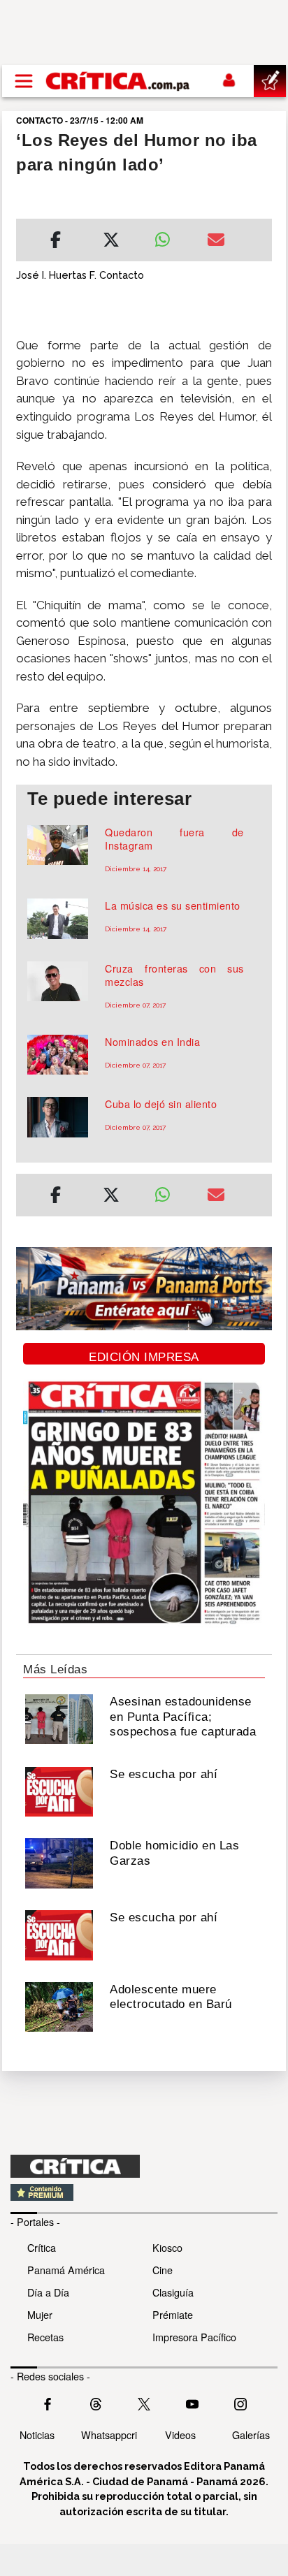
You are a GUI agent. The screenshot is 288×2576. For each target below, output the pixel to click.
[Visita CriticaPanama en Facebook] (48, 2402)
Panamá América (66, 2270)
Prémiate (173, 2314)
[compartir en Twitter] (111, 242)
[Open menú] (24, 81)
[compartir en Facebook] (56, 242)
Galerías (251, 2435)
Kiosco (167, 2247)
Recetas (45, 2337)
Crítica (42, 2247)
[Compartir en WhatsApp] (170, 236)
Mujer (40, 2314)
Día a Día (48, 2292)
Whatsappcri (109, 2435)
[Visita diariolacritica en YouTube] (192, 2402)
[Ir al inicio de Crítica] (118, 81)
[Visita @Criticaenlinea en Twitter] (96, 2402)
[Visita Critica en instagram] (240, 2402)
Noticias (37, 2435)
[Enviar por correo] (216, 242)
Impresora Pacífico (194, 2337)
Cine (163, 2270)
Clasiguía (173, 2292)
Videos (180, 2435)
